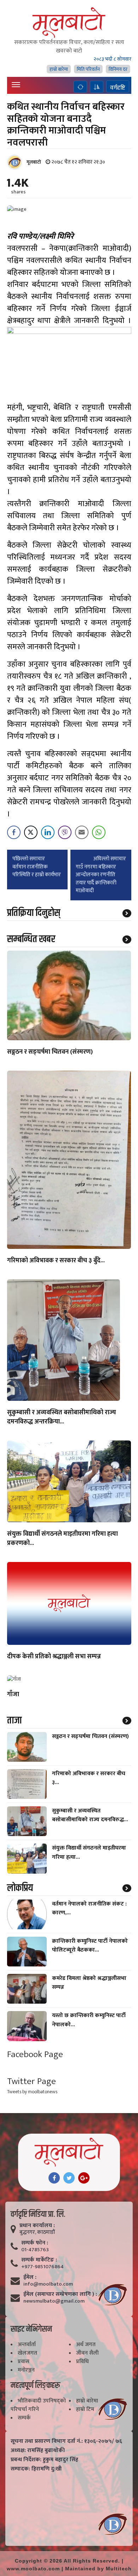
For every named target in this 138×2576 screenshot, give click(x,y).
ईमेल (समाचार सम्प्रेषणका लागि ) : (60, 2294)
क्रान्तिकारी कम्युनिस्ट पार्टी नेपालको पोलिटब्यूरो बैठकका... (90, 1946)
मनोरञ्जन (26, 2370)
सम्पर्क (24, 2418)
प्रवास (24, 2362)
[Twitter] (69, 2178)
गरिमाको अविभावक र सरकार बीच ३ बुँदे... (56, 1261)
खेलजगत (27, 2353)
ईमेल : (30, 2277)
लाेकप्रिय (20, 1888)
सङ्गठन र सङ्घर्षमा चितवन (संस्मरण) (50, 1052)
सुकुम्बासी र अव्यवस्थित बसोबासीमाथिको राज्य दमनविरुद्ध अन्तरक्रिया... (62, 1417)
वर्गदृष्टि (118, 87)
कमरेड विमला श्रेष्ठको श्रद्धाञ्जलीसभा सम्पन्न (89, 1983)
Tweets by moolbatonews (32, 2092)
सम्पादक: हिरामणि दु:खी (36, 2469)
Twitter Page (31, 2081)
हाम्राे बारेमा (59, 69)
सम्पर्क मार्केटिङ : (39, 2260)
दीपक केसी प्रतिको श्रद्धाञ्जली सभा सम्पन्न (54, 1657)
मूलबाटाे (34, 162)
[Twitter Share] (31, 832)
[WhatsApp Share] (99, 832)
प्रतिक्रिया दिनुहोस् (34, 913)
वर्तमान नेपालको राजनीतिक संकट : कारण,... (89, 1908)
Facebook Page (35, 2054)
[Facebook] (54, 2178)
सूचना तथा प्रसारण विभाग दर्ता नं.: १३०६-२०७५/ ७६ (66, 2441)
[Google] (84, 2178)
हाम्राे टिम (85, 2409)
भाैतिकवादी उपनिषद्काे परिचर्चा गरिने (38, 2405)
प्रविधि (82, 2362)
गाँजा (13, 1695)
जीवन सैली (87, 2353)
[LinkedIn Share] (48, 832)
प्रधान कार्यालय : (37, 2226)
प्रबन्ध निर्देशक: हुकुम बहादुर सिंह (44, 2460)
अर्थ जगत (86, 2345)
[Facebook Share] (14, 832)
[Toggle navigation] (16, 85)
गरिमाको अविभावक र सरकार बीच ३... (89, 1778)
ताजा (14, 1721)
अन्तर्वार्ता (27, 2345)
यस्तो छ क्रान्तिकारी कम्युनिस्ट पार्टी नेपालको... (89, 2020)
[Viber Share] (65, 832)
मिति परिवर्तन (88, 69)
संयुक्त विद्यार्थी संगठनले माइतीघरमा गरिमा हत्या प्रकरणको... (62, 1539)
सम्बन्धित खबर (31, 939)
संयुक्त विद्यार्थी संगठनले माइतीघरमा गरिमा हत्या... (89, 1852)
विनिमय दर (118, 69)
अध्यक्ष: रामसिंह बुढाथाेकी (38, 2451)
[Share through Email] (82, 832)
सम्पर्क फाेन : (35, 2243)
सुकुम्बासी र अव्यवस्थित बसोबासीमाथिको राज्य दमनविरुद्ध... (90, 1815)
